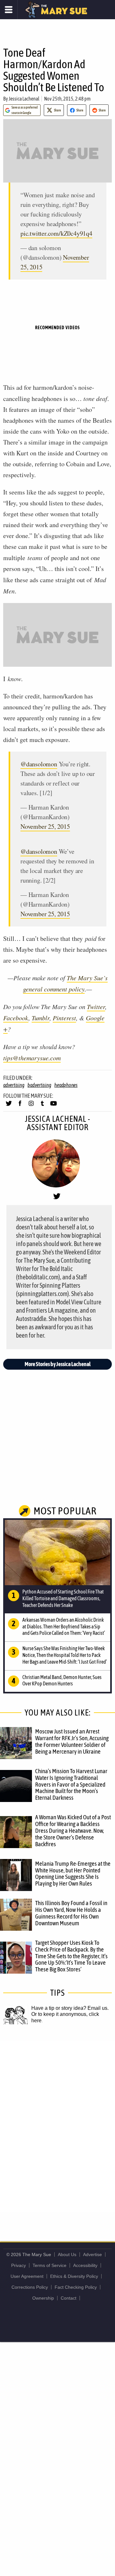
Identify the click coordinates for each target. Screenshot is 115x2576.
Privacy (19, 2265)
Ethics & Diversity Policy (74, 2276)
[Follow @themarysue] (9, 1106)
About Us (67, 2254)
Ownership (43, 2298)
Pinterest (64, 1018)
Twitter (96, 1007)
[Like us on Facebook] (20, 1106)
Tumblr (41, 1018)
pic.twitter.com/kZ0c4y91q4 (56, 233)
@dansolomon (39, 764)
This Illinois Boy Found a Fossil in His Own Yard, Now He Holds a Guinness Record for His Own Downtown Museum (71, 1913)
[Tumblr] (42, 1106)
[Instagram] (31, 1106)
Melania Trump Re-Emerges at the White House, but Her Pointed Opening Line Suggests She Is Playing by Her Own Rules (73, 1874)
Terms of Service (50, 2265)
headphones (66, 1085)
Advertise (92, 2254)
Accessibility (85, 2265)
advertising (14, 1085)
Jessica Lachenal (24, 99)
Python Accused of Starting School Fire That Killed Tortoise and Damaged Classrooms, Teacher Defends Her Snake (63, 1598)
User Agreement (27, 2276)
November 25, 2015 (45, 826)
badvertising (39, 1085)
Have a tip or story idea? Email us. (70, 2008)
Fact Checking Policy (76, 2287)
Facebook (16, 1018)
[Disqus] (57, 2126)
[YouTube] (54, 1106)
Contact (69, 2298)
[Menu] (9, 10)
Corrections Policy (30, 2287)
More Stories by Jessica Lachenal (58, 1364)
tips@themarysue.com (32, 1058)
